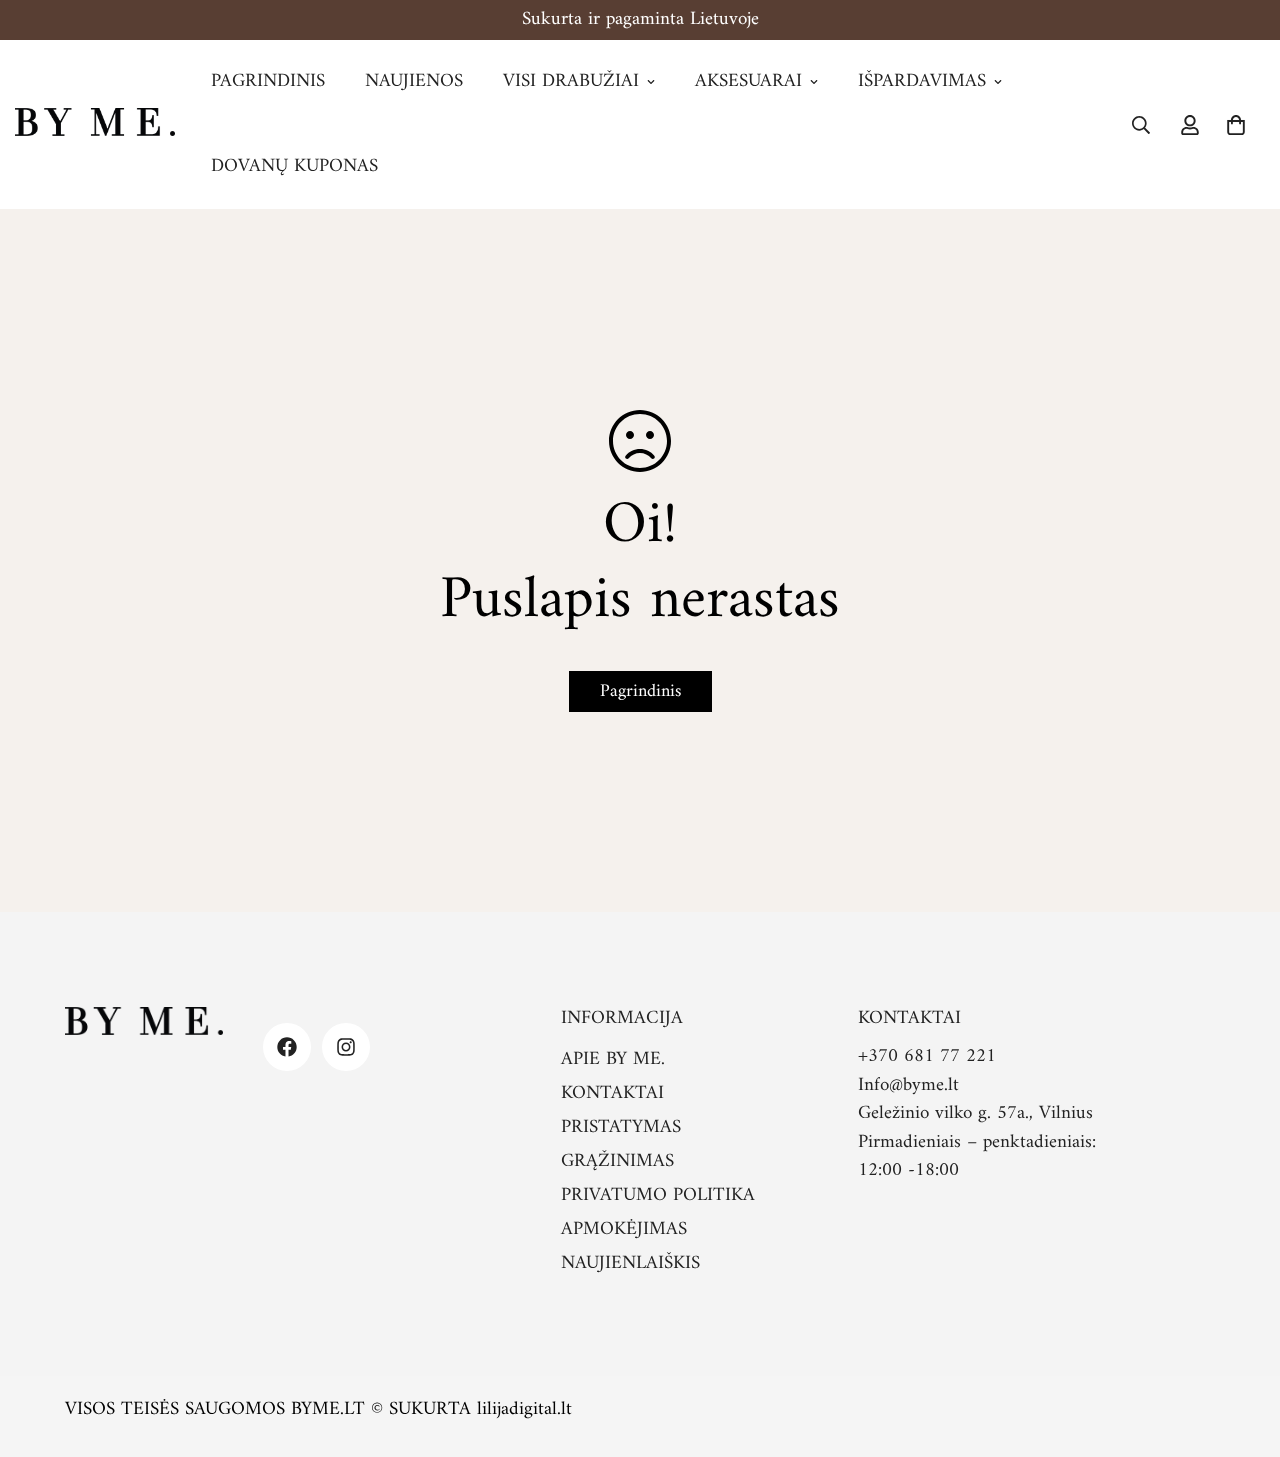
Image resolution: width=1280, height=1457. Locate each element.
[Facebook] (287, 1047)
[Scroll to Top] (1241, 1348)
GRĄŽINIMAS (617, 1161)
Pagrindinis (640, 691)
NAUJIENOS (414, 81)
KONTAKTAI (612, 1093)
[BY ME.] (95, 125)
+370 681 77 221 (927, 1056)
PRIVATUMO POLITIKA (658, 1195)
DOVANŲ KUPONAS (294, 166)
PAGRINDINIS (268, 81)
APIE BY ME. (613, 1059)
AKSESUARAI (748, 81)
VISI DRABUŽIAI (571, 81)
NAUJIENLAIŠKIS (630, 1263)
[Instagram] (346, 1047)
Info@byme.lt (908, 1085)
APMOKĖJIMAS (624, 1229)
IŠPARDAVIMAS (922, 81)
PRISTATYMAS (621, 1127)
